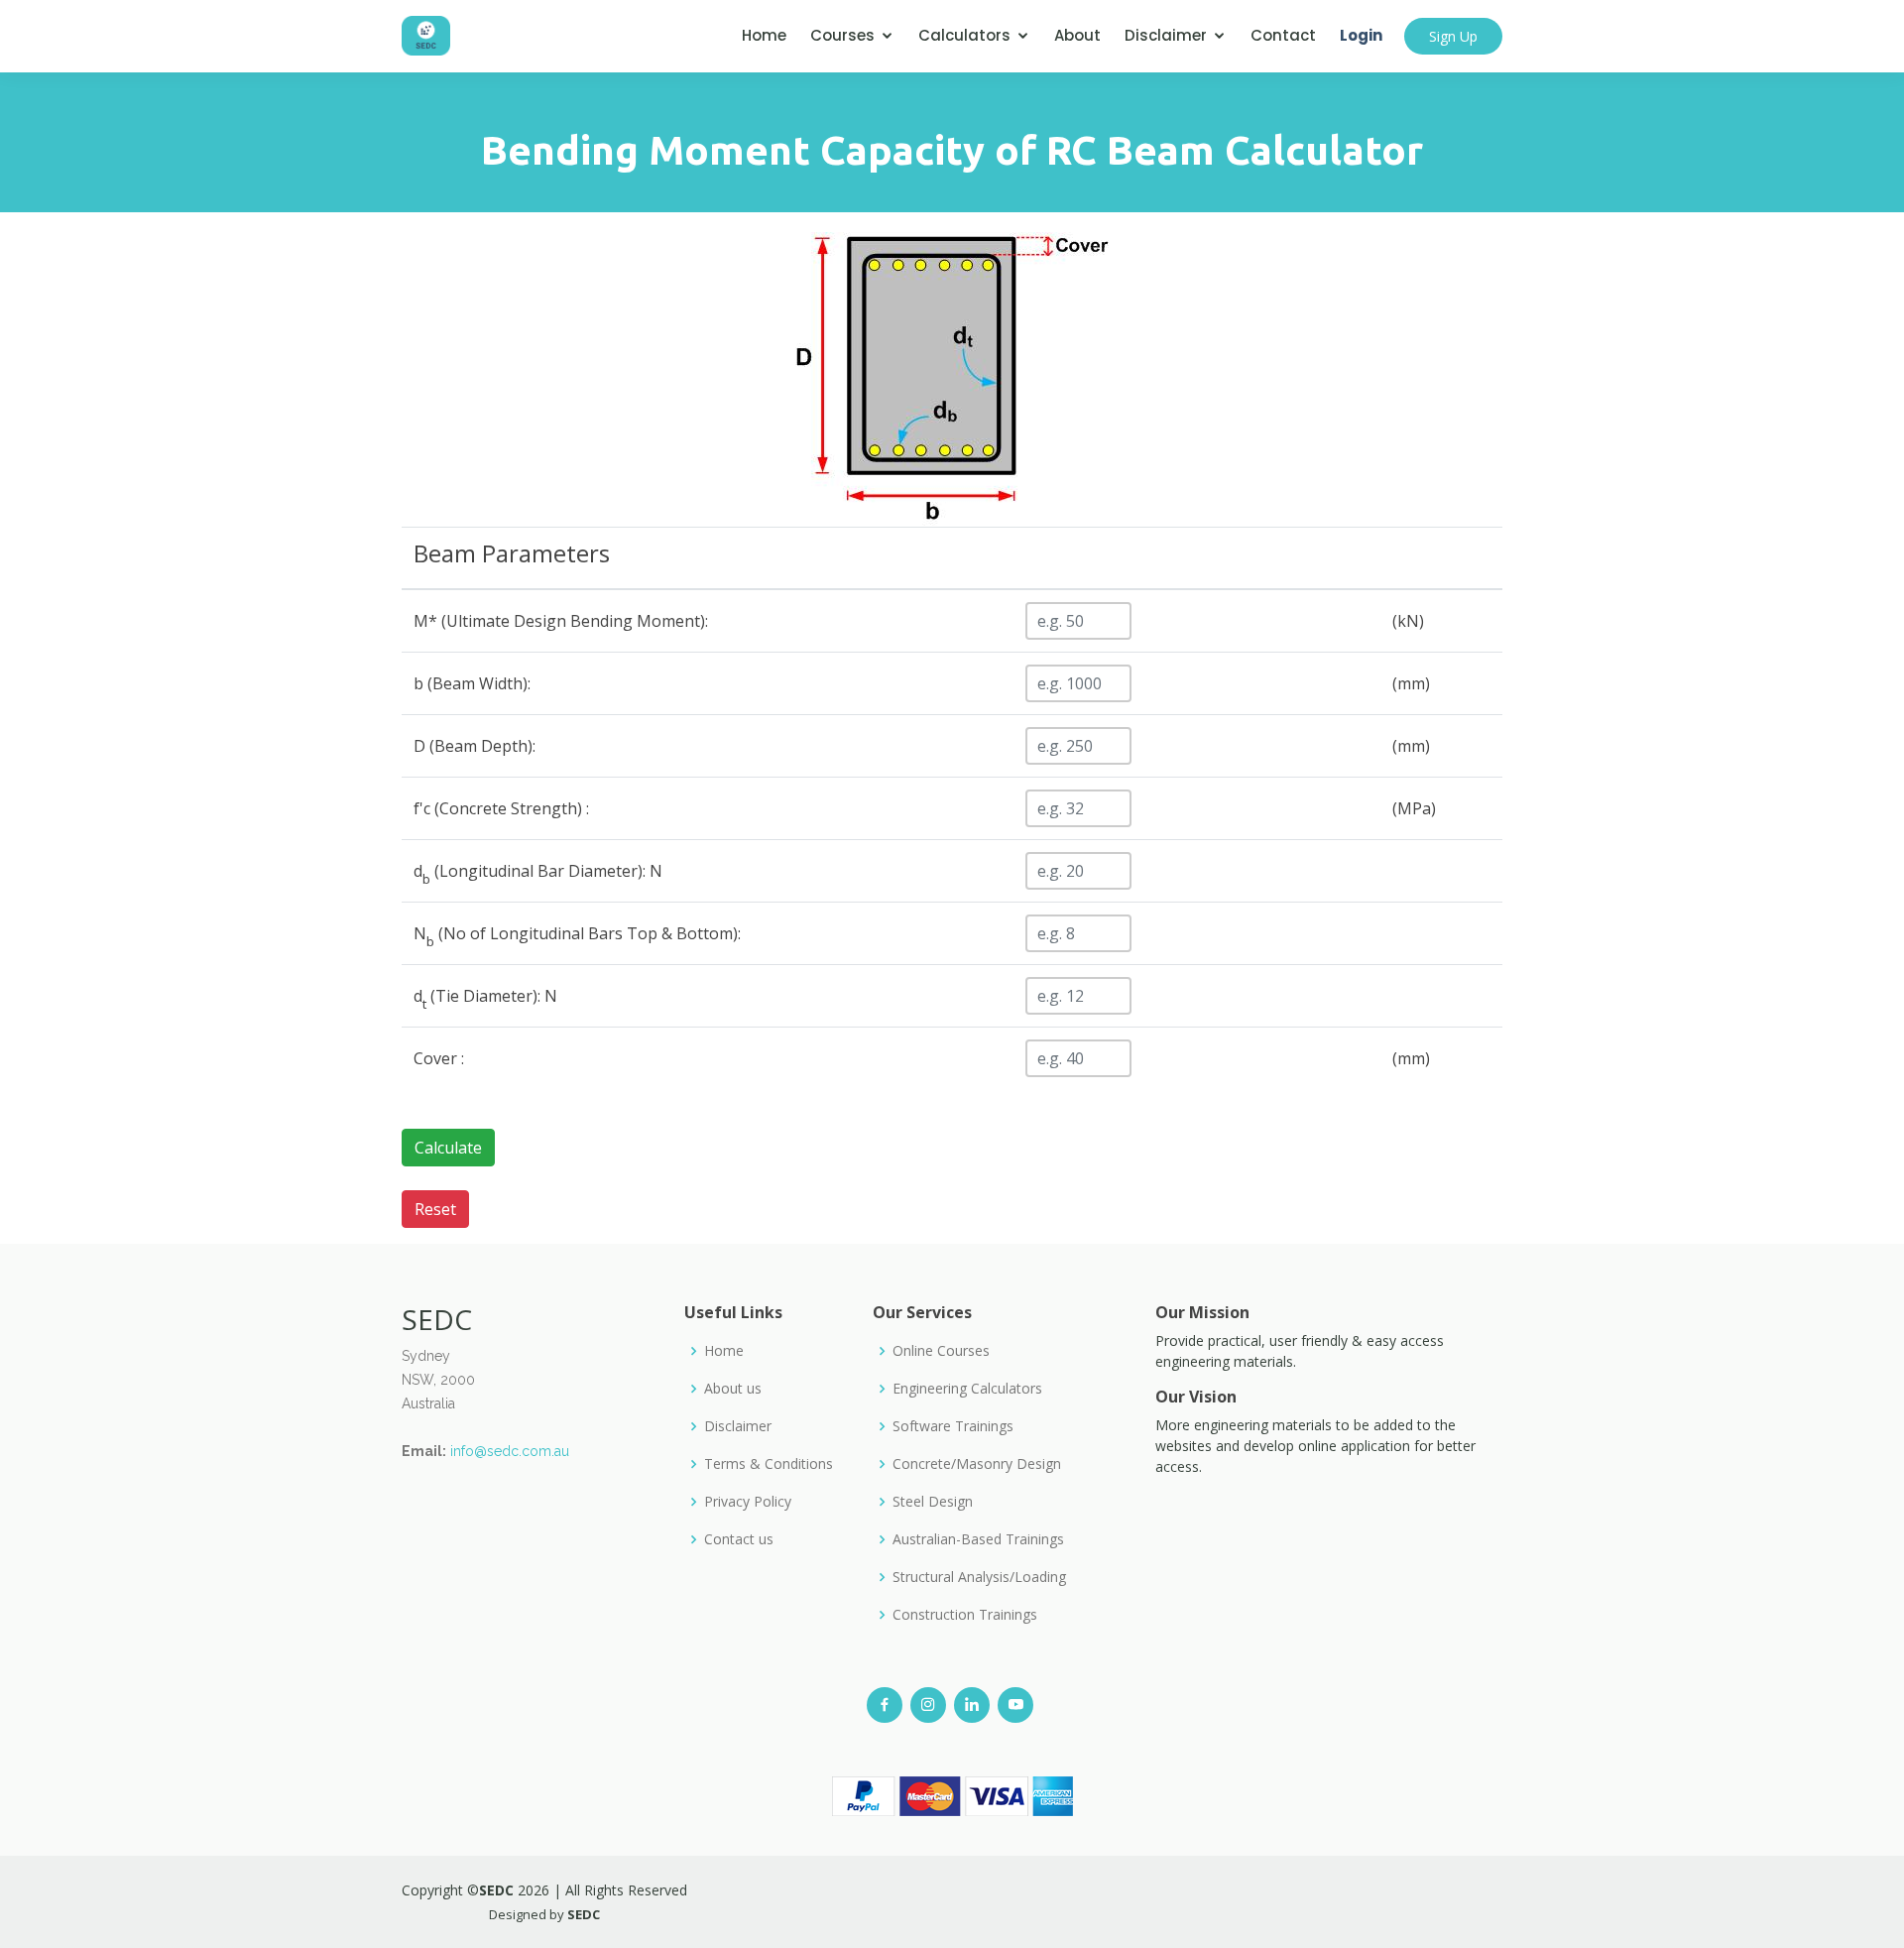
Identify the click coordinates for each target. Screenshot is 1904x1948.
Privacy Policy (748, 1502)
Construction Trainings (965, 1615)
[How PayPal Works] (952, 1794)
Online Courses (941, 1351)
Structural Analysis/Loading (979, 1577)
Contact (1283, 35)
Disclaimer (1166, 35)
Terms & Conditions (769, 1464)
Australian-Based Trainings (978, 1539)
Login (1361, 35)
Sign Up (1453, 36)
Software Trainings (953, 1426)
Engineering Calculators (967, 1389)
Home (764, 35)
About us (733, 1389)
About (1077, 35)
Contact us (739, 1539)
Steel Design (933, 1502)
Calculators (964, 35)
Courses (842, 35)
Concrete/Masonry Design (977, 1464)
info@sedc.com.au (510, 1451)
